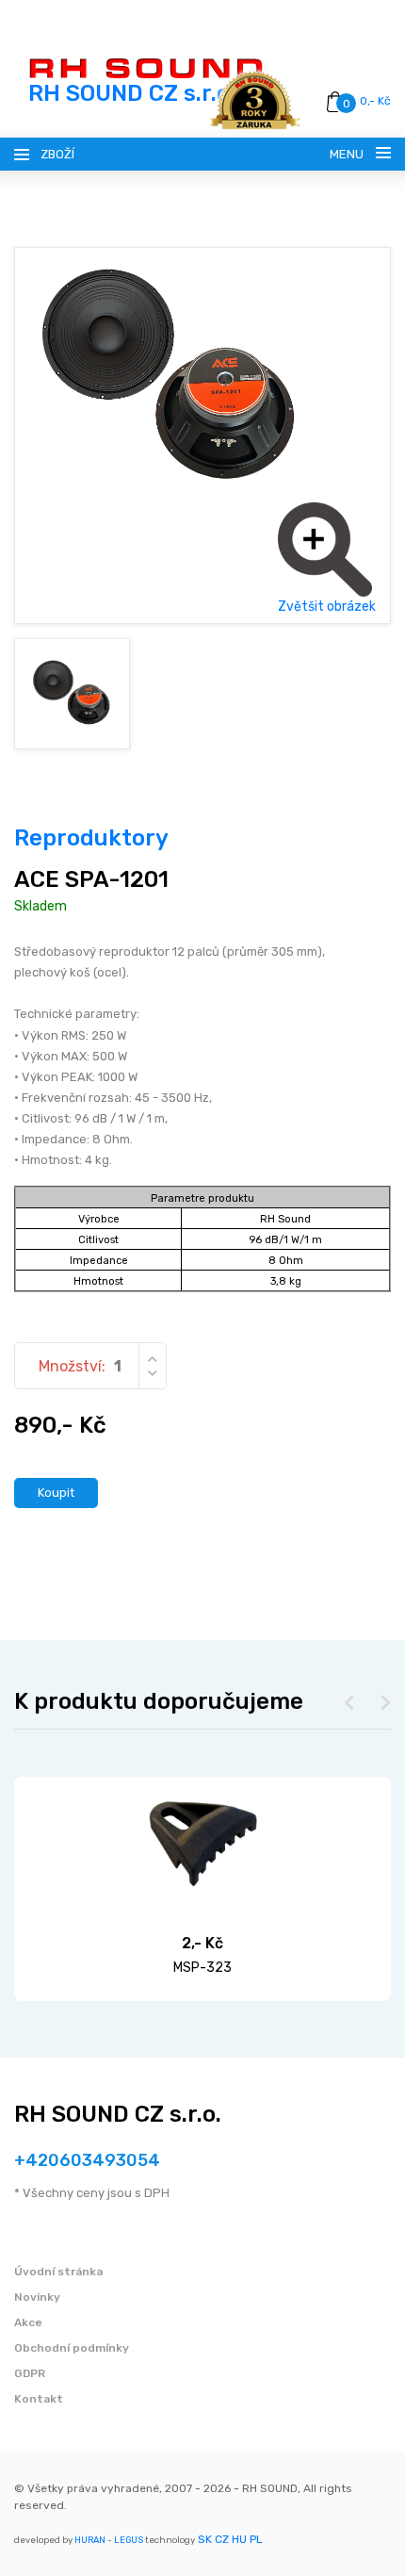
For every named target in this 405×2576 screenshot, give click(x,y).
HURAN (90, 2540)
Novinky (37, 2297)
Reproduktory (91, 838)
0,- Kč (375, 101)
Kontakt (39, 2399)
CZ (222, 2539)
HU (239, 2539)
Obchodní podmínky (72, 2348)
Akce (28, 2322)
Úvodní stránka (58, 2272)
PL (256, 2539)
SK (205, 2539)
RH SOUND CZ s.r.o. (118, 2114)
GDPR (30, 2373)
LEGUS (129, 2540)
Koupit (56, 1493)
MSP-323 (202, 1968)
